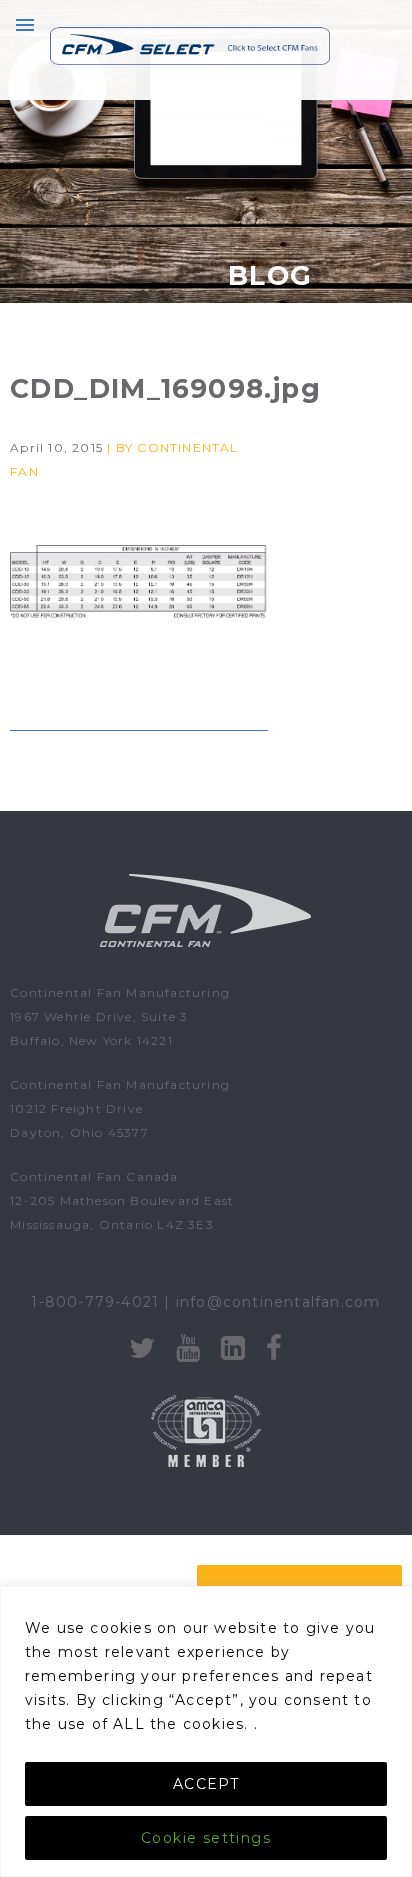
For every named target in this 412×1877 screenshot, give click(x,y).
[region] (206, 1731)
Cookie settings (206, 1838)
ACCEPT (206, 1784)
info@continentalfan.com (278, 1302)
